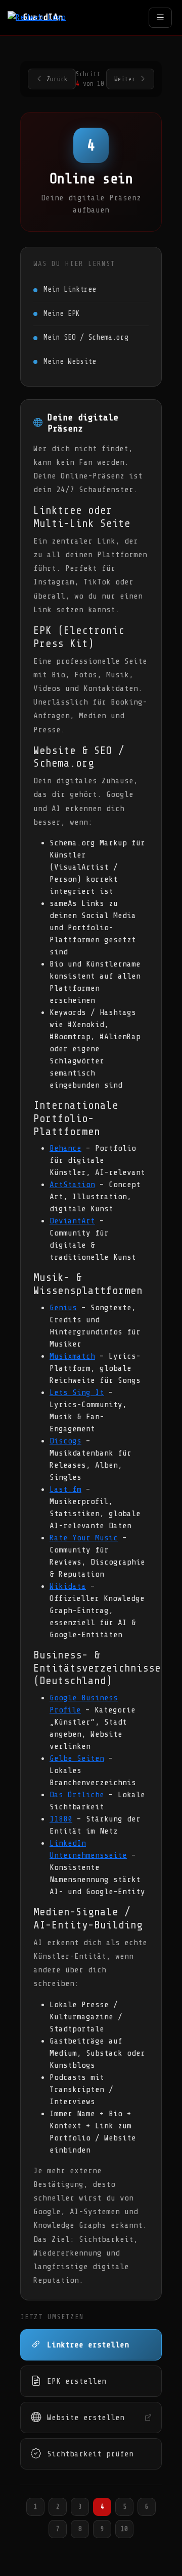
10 (124, 2529)
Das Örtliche (77, 1795)
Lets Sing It (77, 1392)
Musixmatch (72, 1356)
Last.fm (65, 1489)
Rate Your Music (84, 1538)
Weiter (125, 79)
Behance (65, 1148)
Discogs (65, 1441)
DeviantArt (72, 1221)
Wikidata (68, 1586)
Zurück (57, 79)
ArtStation (72, 1185)
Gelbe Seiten (77, 1758)
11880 (61, 1819)
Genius (63, 1308)
